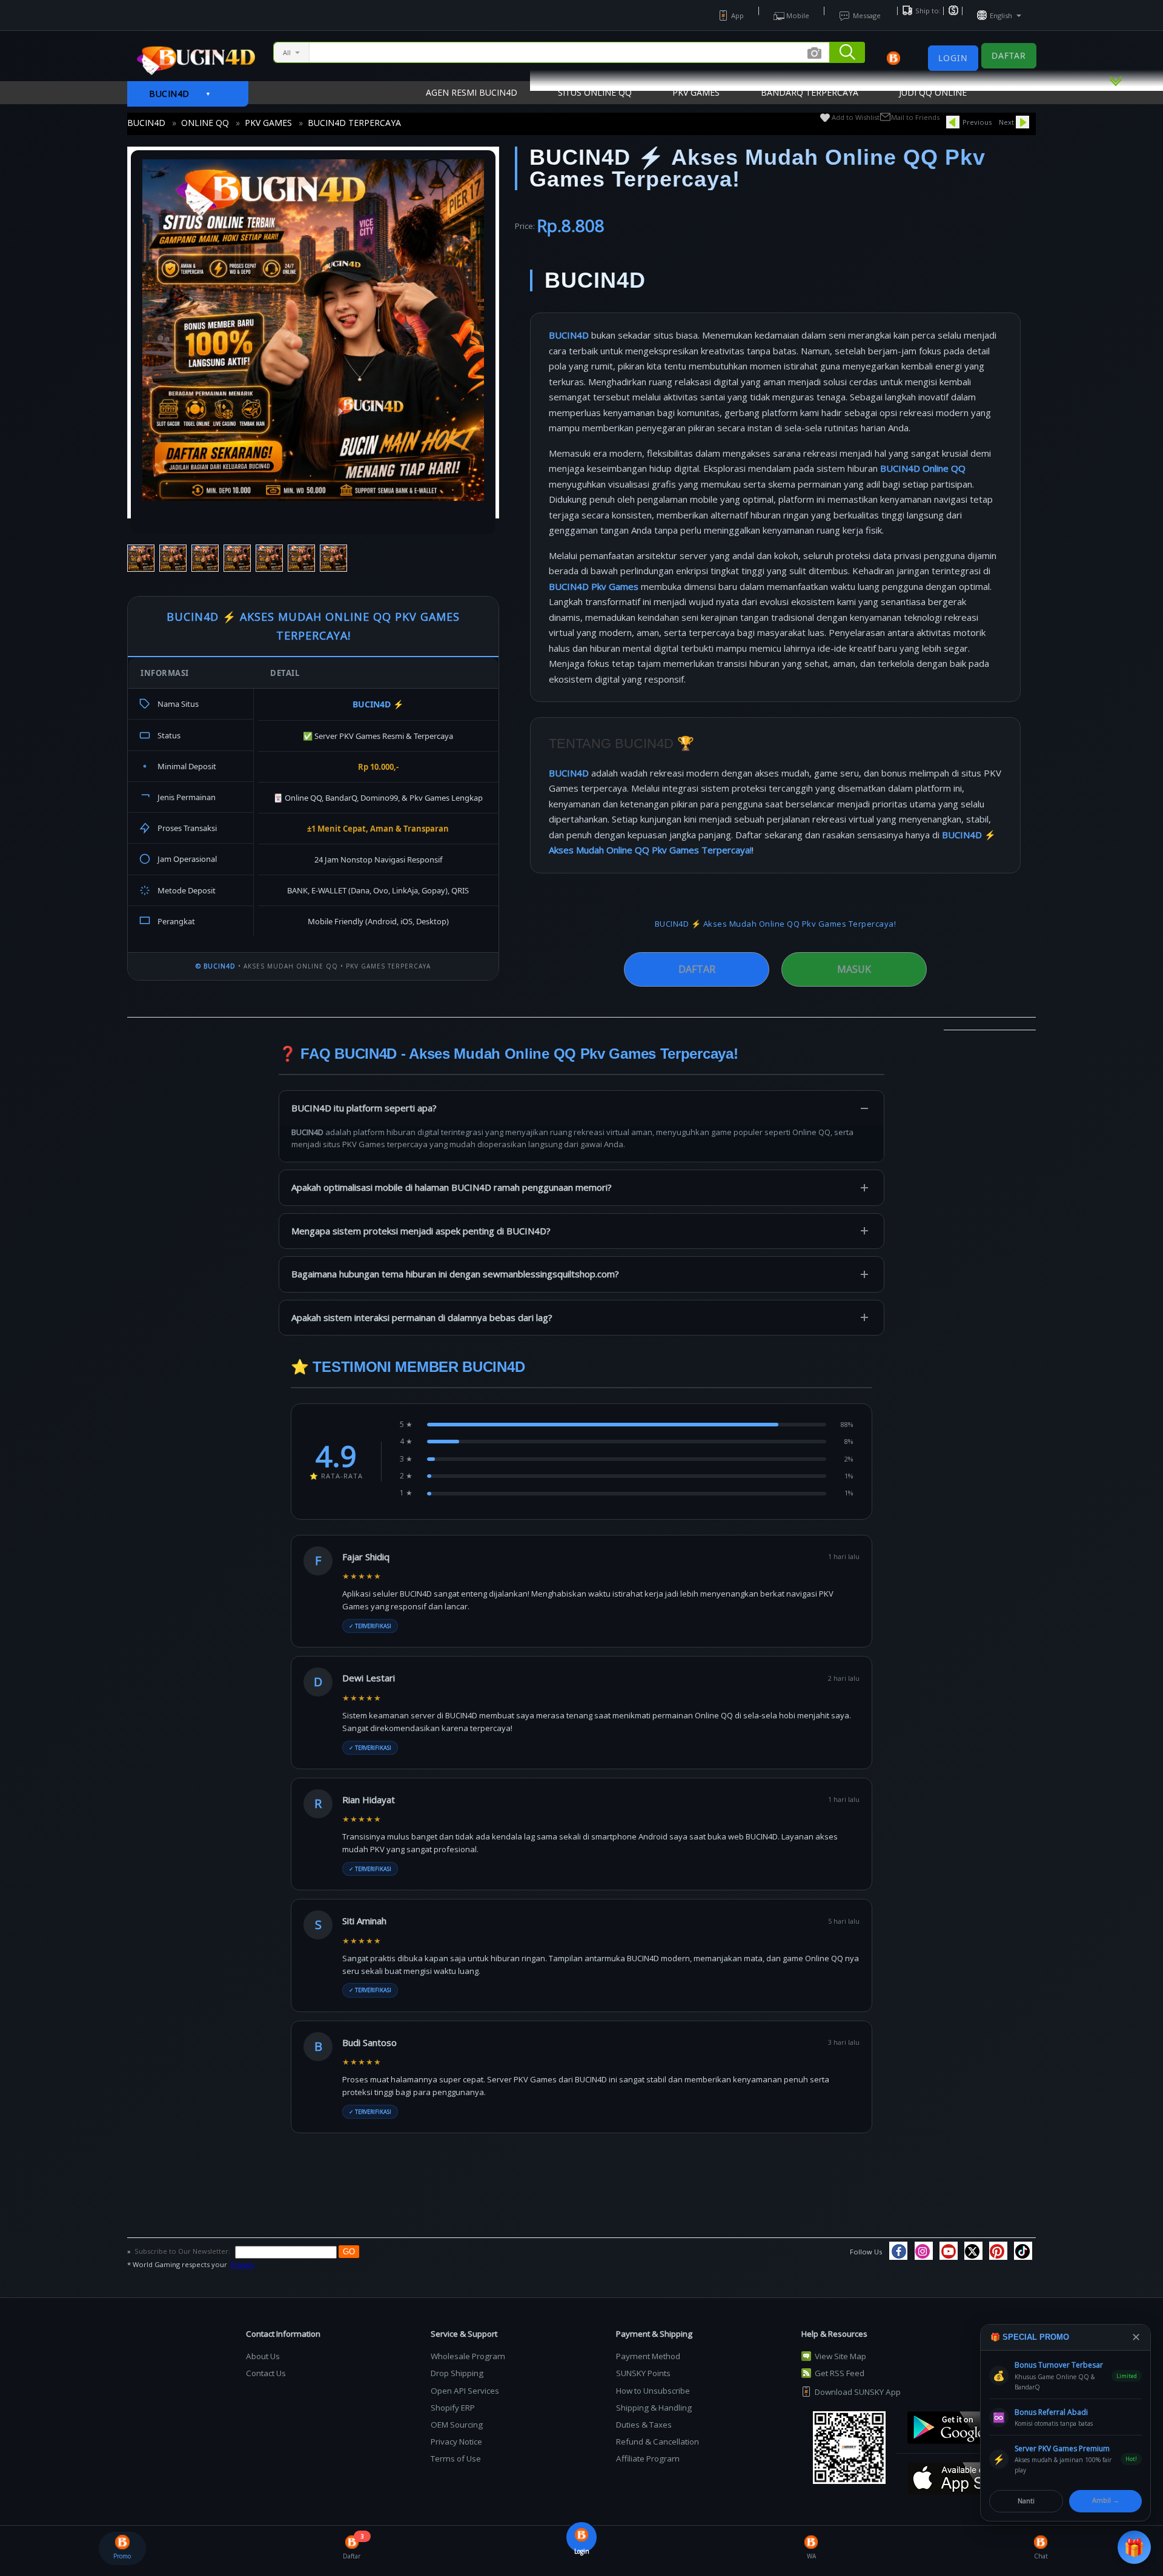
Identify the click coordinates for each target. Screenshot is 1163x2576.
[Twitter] (973, 2251)
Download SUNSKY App (858, 2392)
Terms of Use (456, 2458)
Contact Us (266, 2373)
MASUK (854, 969)
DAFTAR (697, 969)
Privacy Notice (456, 2442)
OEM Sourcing (457, 2425)
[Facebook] (898, 2251)
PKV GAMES (268, 123)
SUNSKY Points (643, 2373)
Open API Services (465, 2391)
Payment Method (648, 2356)
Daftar (1009, 55)
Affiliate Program (648, 2458)
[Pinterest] (998, 2251)
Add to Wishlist (856, 117)
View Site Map (840, 2356)
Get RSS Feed (840, 2373)
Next (1006, 122)
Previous (977, 122)
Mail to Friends (915, 117)
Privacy (243, 2264)
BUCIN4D (146, 123)
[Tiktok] (1023, 2251)
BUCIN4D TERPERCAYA (354, 123)
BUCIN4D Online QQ (923, 468)
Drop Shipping (457, 2373)
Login (953, 58)
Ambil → (1106, 2500)
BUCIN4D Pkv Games (594, 586)
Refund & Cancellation (658, 2442)
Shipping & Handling (654, 2408)
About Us (263, 2356)
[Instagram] (924, 2251)
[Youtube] (949, 2251)
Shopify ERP (453, 2408)
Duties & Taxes (644, 2425)
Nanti (1026, 2501)
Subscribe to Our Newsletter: (183, 2251)
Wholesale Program (468, 2356)
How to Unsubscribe (653, 2391)
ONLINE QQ (205, 123)
